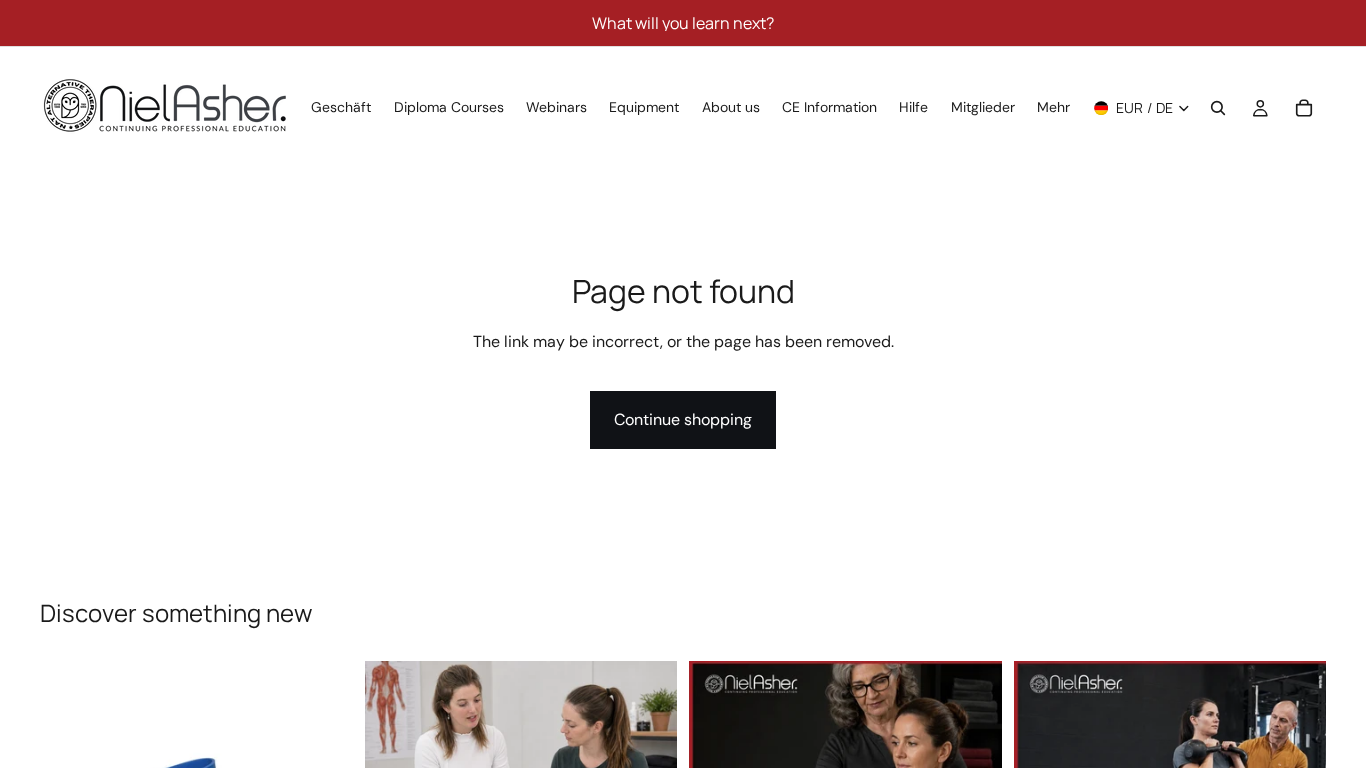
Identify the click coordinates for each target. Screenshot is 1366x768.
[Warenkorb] (1304, 108)
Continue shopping (683, 419)
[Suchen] (1218, 108)
